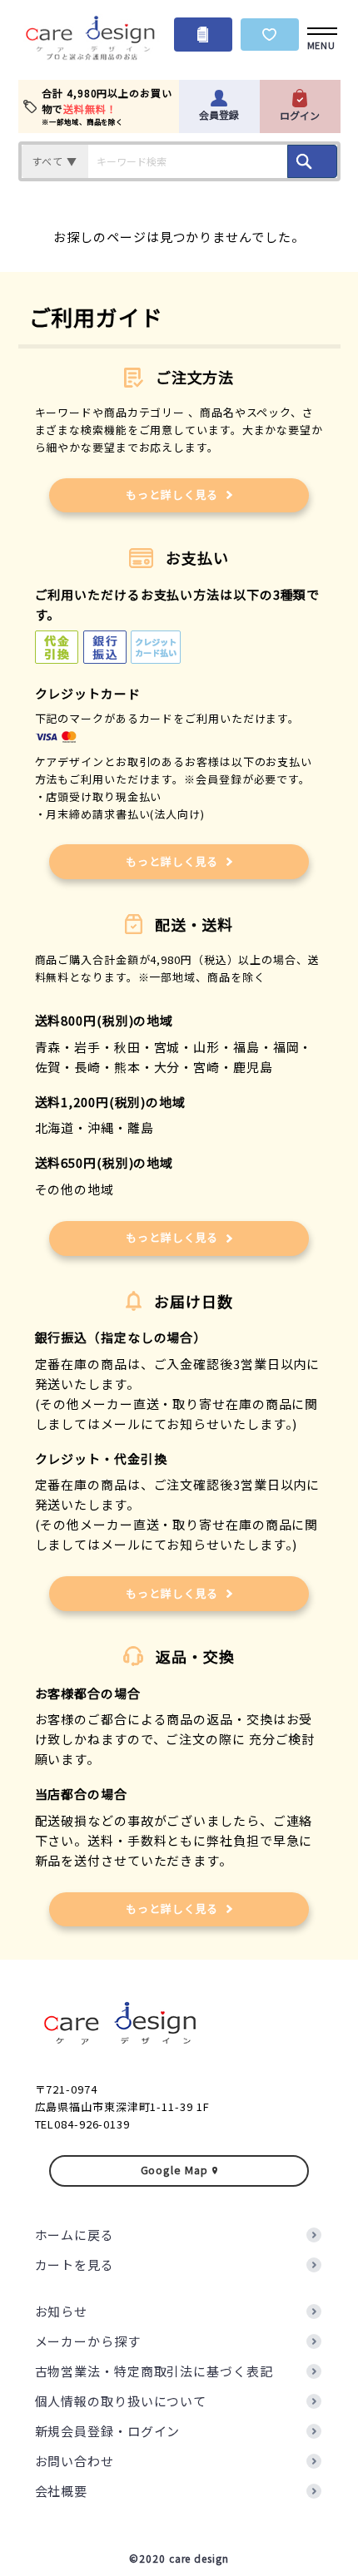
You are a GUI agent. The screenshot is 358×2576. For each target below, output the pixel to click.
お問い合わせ (75, 2461)
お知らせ (62, 2311)
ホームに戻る (75, 2235)
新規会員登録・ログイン (108, 2431)
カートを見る (75, 2265)
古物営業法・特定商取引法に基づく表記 (154, 2371)
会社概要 (62, 2491)
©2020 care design (179, 2558)
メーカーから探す (88, 2341)
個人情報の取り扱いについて (121, 2401)
